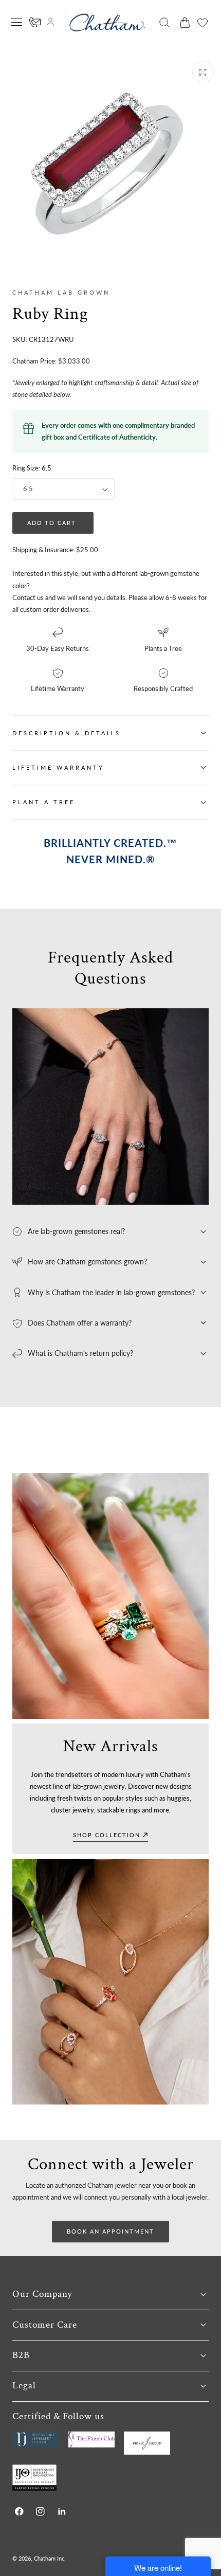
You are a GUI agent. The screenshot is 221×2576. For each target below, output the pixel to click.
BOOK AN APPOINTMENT (110, 2231)
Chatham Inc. (50, 2558)
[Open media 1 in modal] (203, 72)
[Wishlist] (202, 23)
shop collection (107, 1835)
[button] (17, 22)
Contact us (28, 597)
